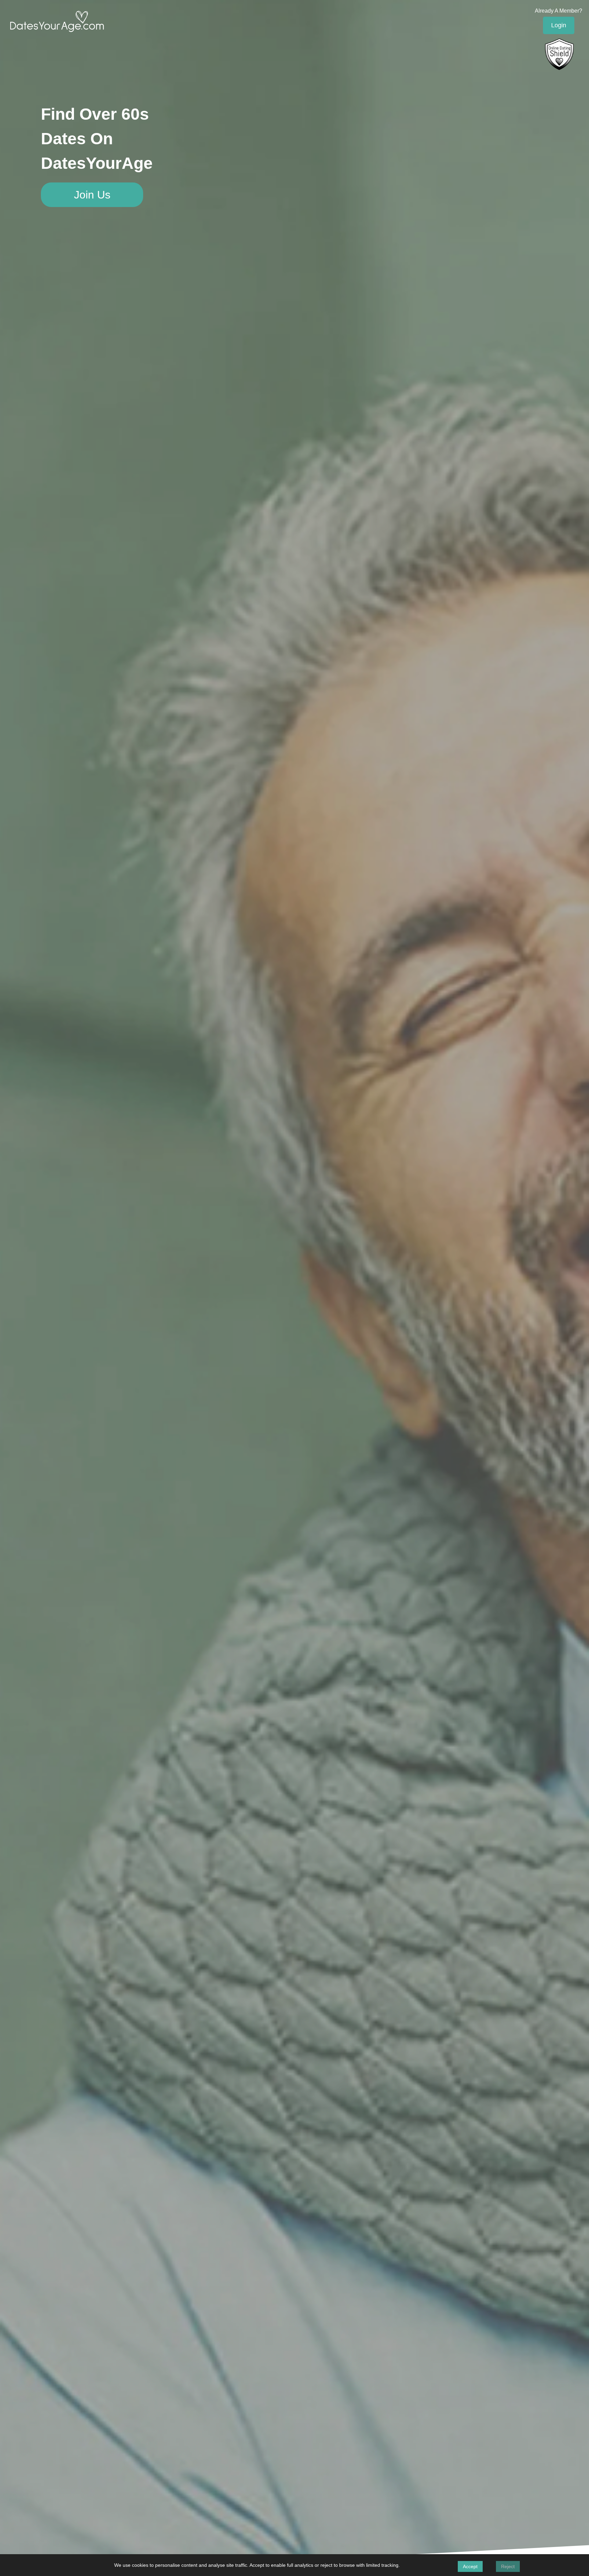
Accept (470, 2566)
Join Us (92, 195)
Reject (508, 2566)
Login (559, 25)
